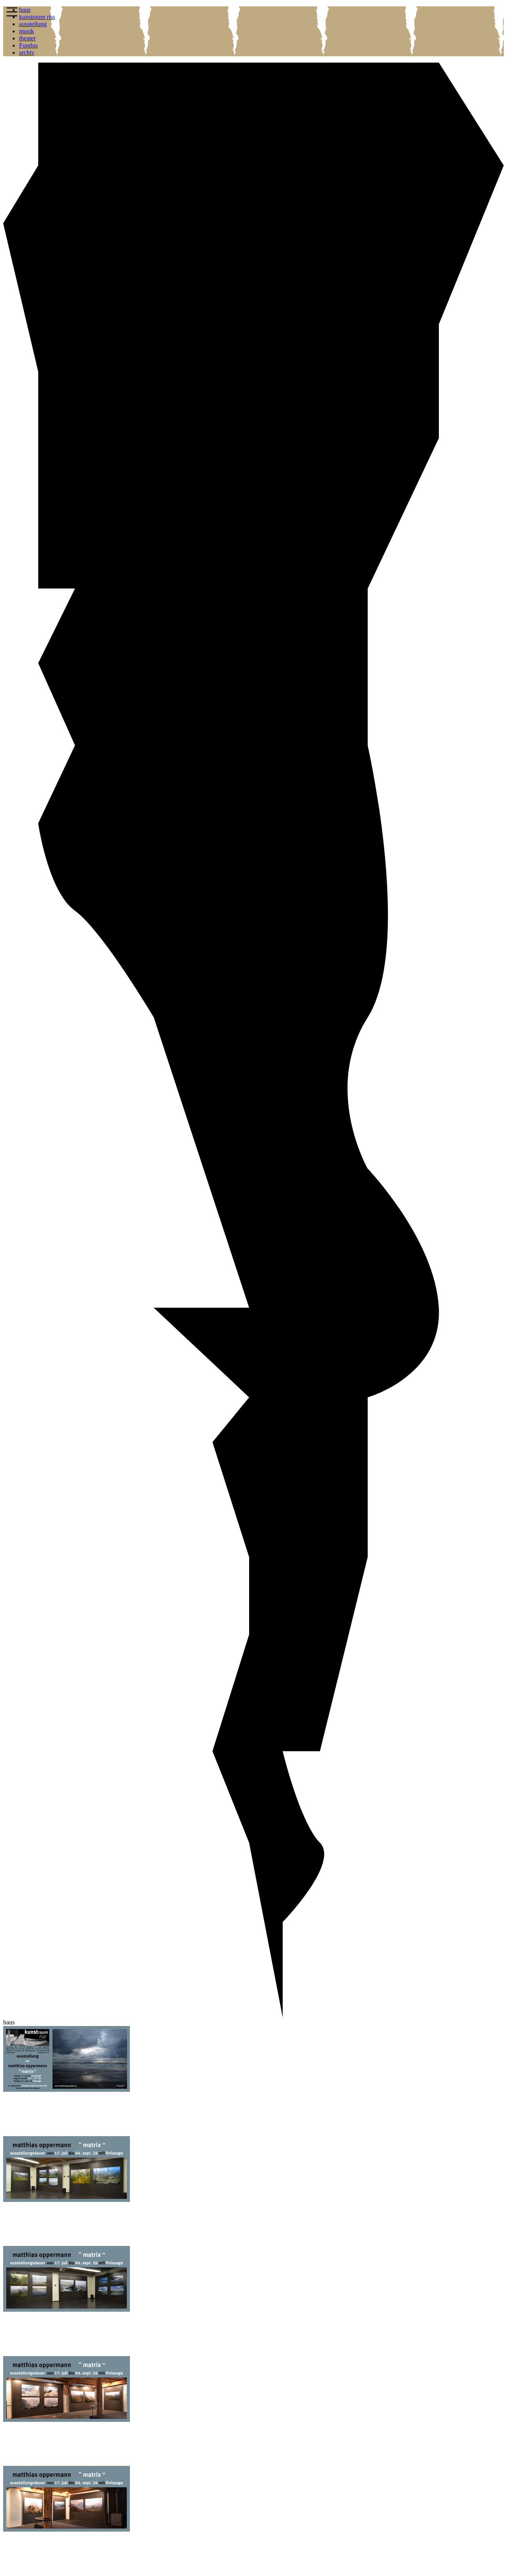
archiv (27, 53)
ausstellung (33, 24)
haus (25, 10)
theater (27, 38)
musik (27, 31)
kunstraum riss (37, 17)
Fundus (28, 45)
